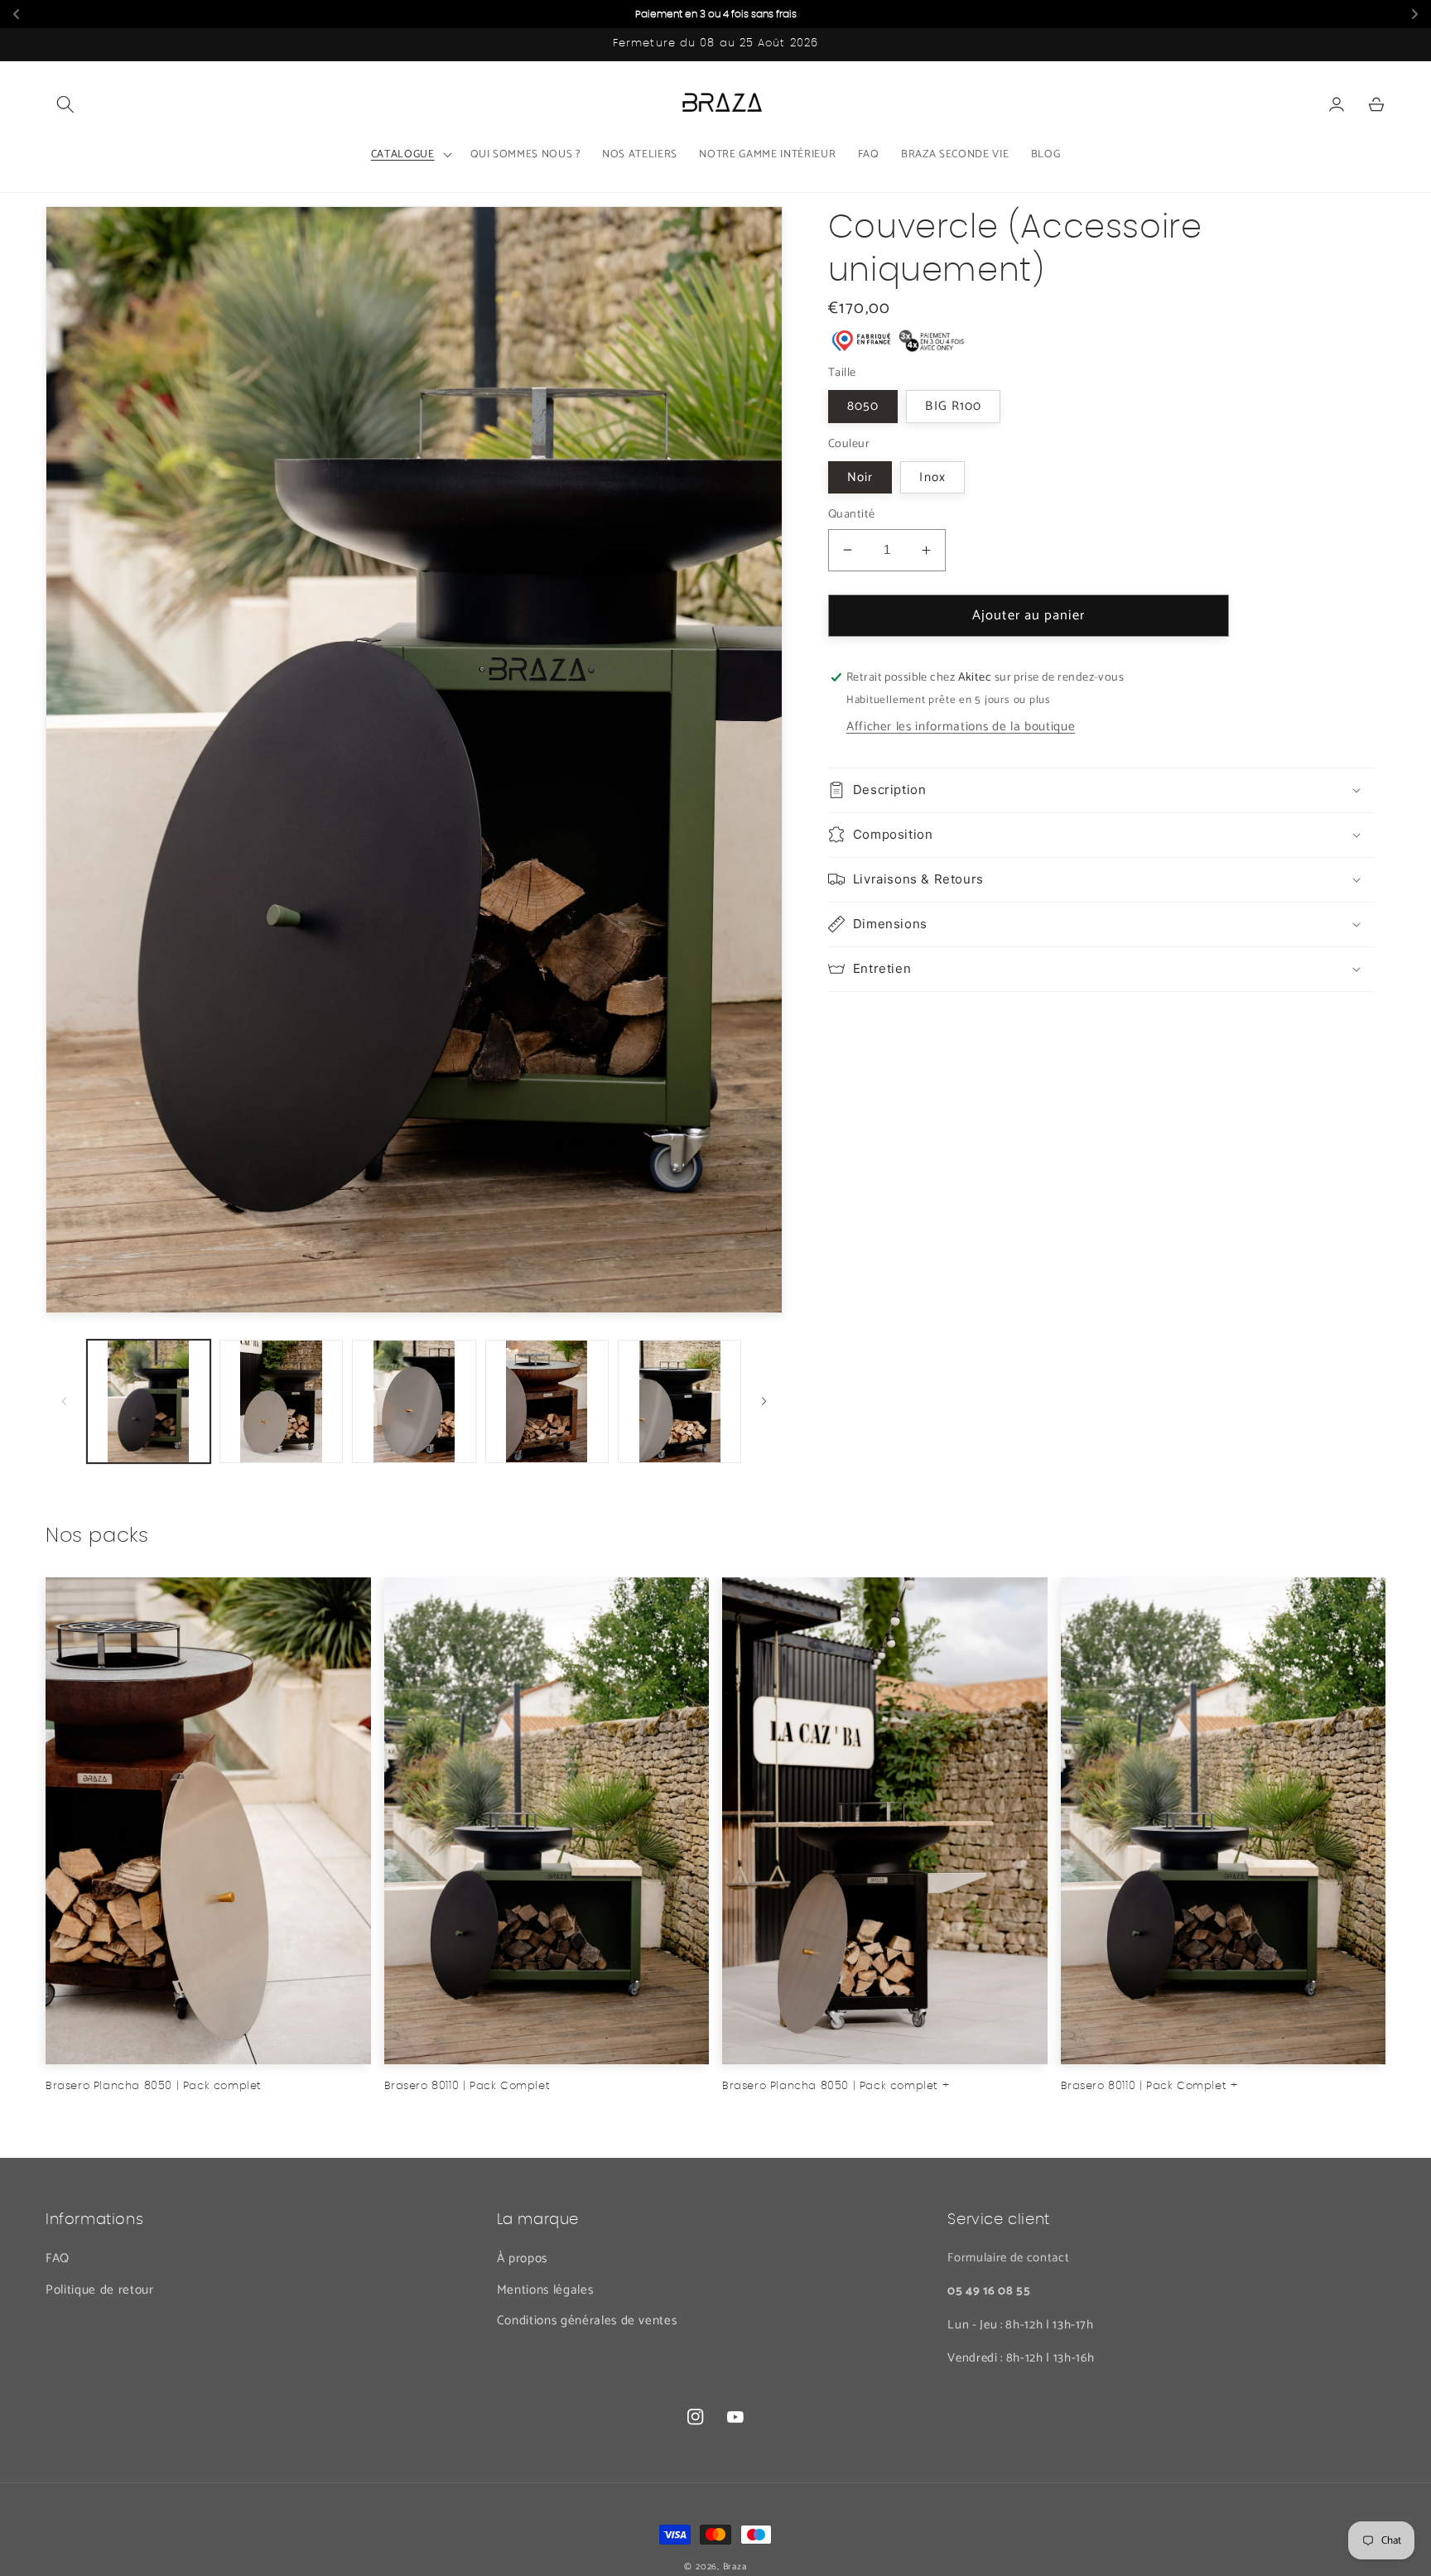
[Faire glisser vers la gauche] (64, 1401)
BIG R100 (953, 406)
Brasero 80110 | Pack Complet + (1149, 2086)
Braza (735, 2567)
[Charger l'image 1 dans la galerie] (149, 1401)
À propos (522, 2258)
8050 (863, 406)
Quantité (852, 515)
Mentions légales (545, 2290)
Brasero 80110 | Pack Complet (467, 2086)
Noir (860, 477)
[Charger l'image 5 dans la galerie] (679, 1401)
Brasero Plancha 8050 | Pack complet (154, 2086)
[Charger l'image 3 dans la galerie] (414, 1401)
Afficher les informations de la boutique (961, 727)
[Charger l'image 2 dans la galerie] (281, 1401)
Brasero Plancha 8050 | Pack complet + (836, 2086)
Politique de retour (100, 2290)
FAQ (58, 2258)
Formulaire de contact (1008, 2258)
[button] (65, 104)
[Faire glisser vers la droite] (764, 1401)
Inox (932, 477)
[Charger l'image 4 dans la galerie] (547, 1401)
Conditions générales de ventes (587, 2321)
